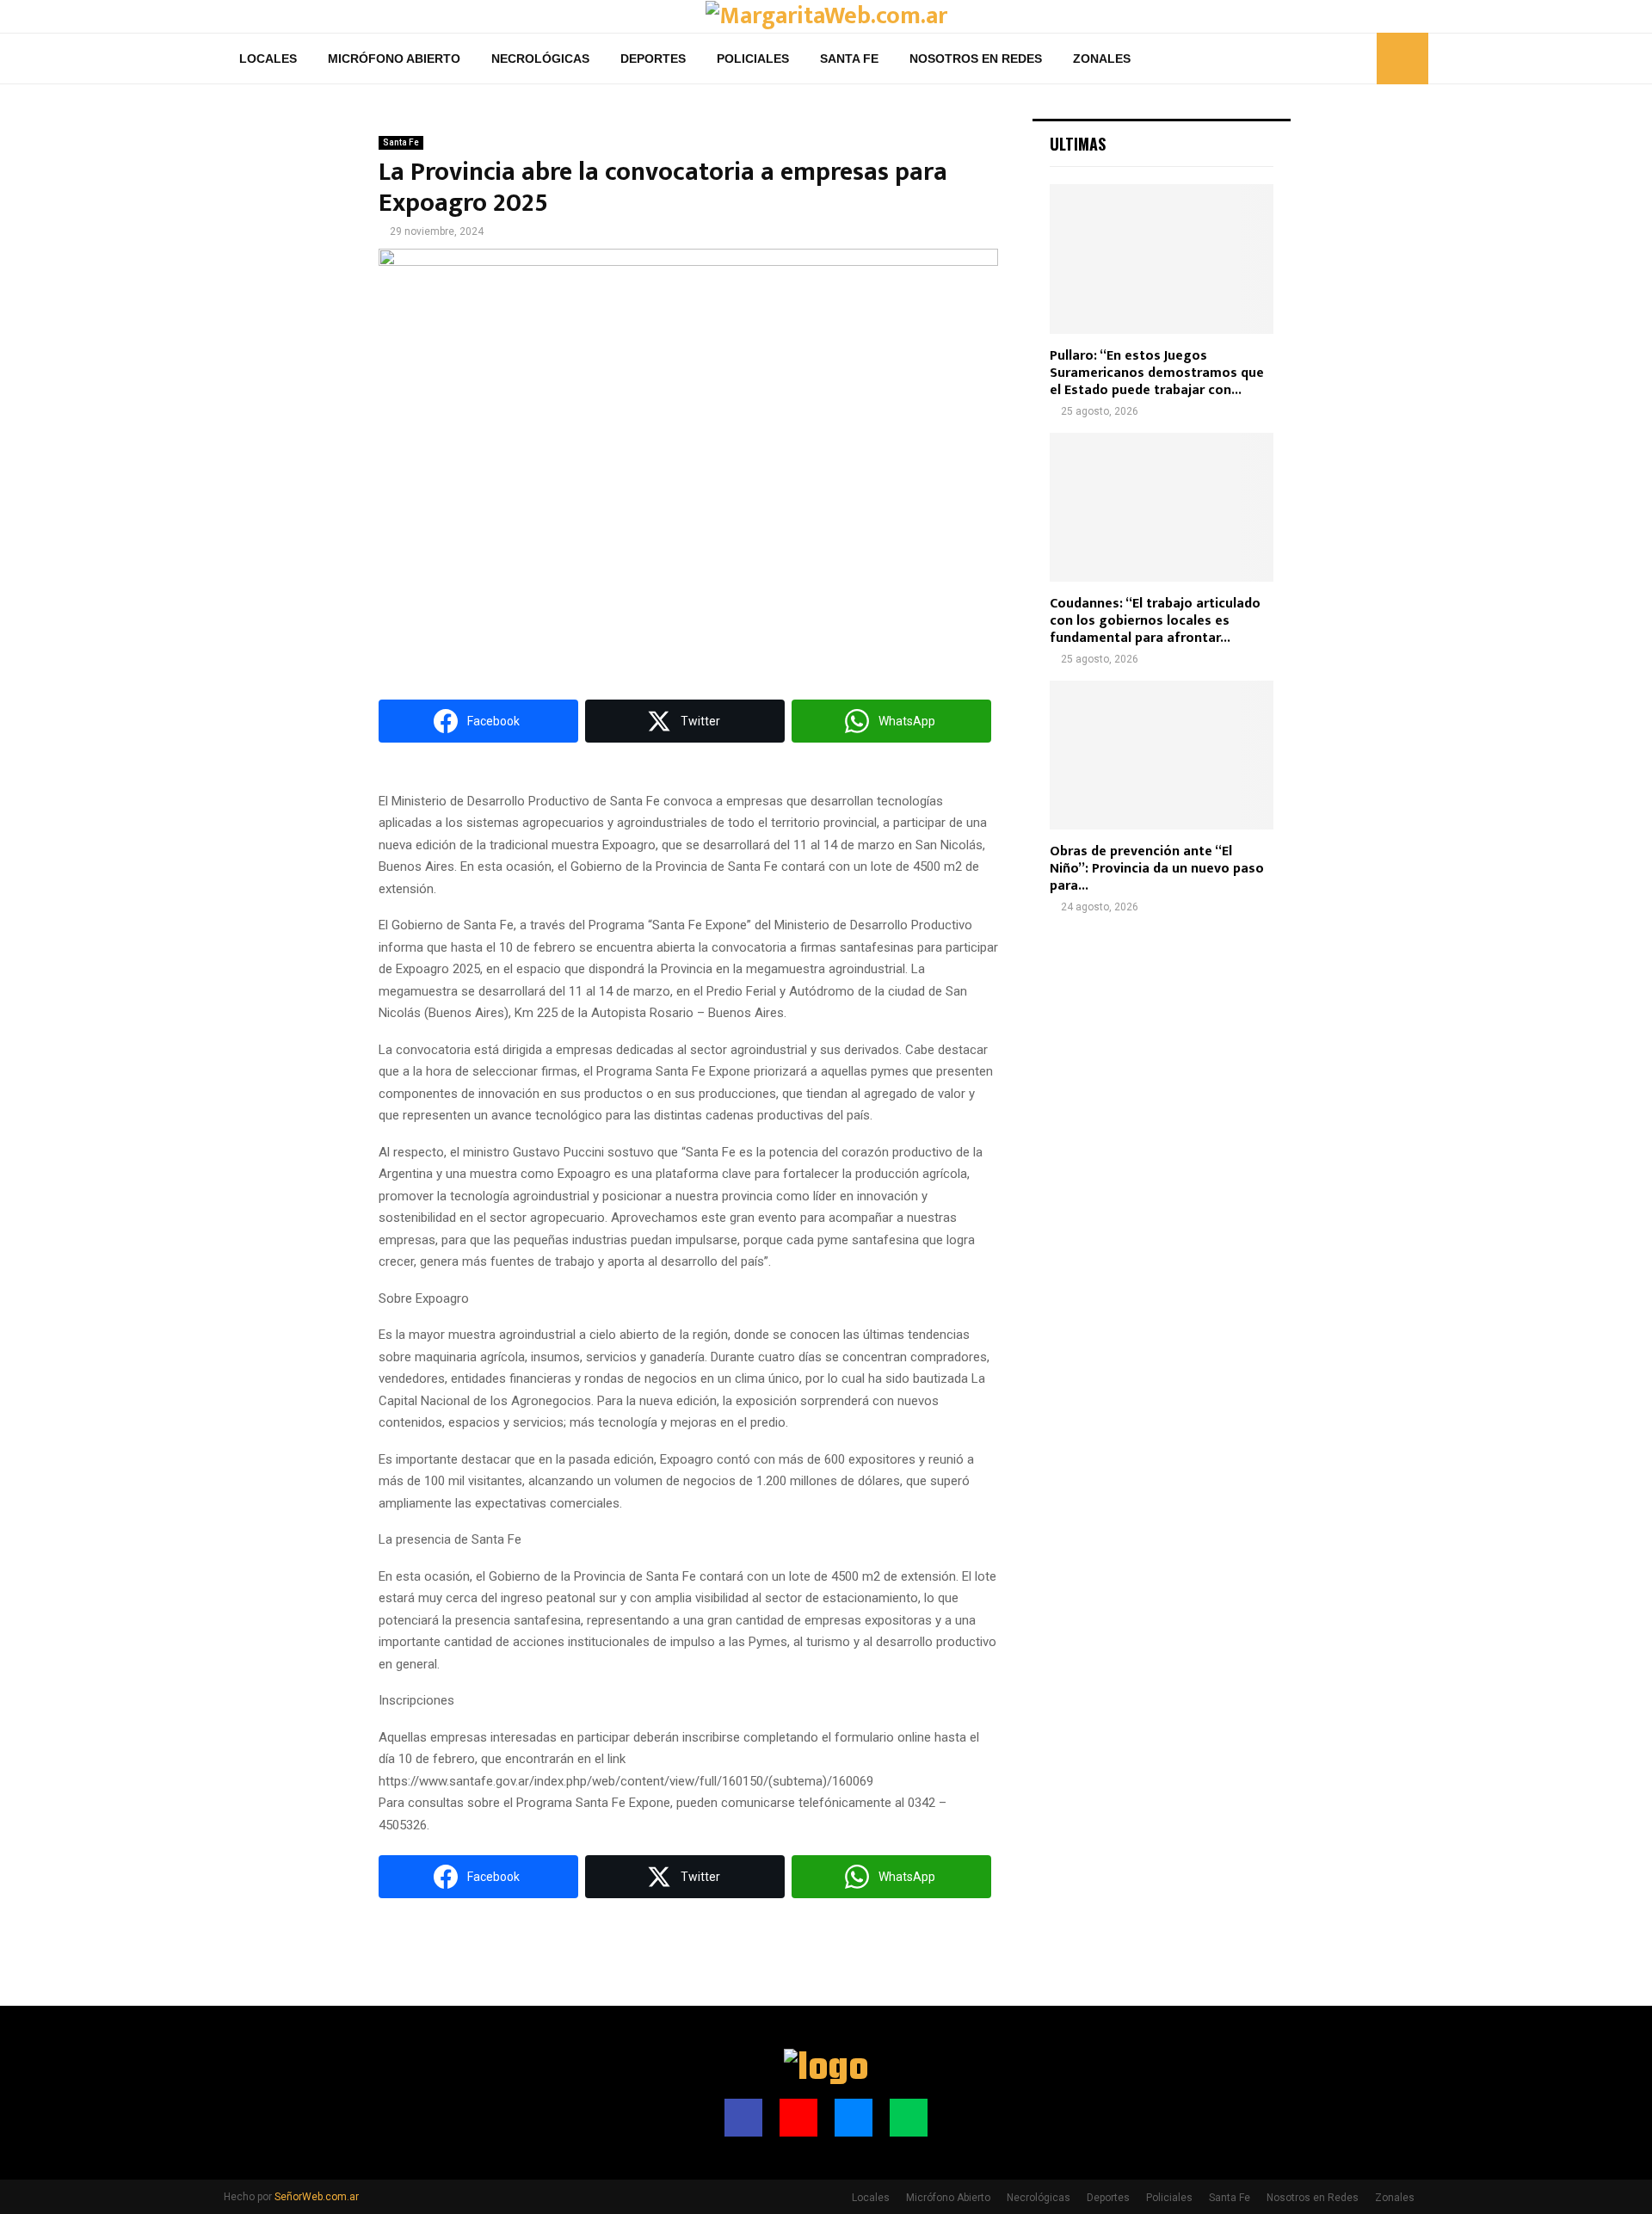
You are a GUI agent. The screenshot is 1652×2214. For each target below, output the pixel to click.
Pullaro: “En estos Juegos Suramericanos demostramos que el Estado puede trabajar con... (1157, 373)
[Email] (1340, 59)
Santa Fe (849, 59)
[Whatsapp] (1359, 59)
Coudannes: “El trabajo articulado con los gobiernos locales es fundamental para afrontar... (1155, 621)
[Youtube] (1321, 59)
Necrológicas (540, 59)
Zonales (1102, 59)
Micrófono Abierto (394, 59)
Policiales (753, 59)
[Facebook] (1302, 59)
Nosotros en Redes (976, 59)
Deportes (653, 59)
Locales (268, 59)
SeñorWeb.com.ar (317, 2197)
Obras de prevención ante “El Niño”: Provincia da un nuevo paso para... (1157, 869)
